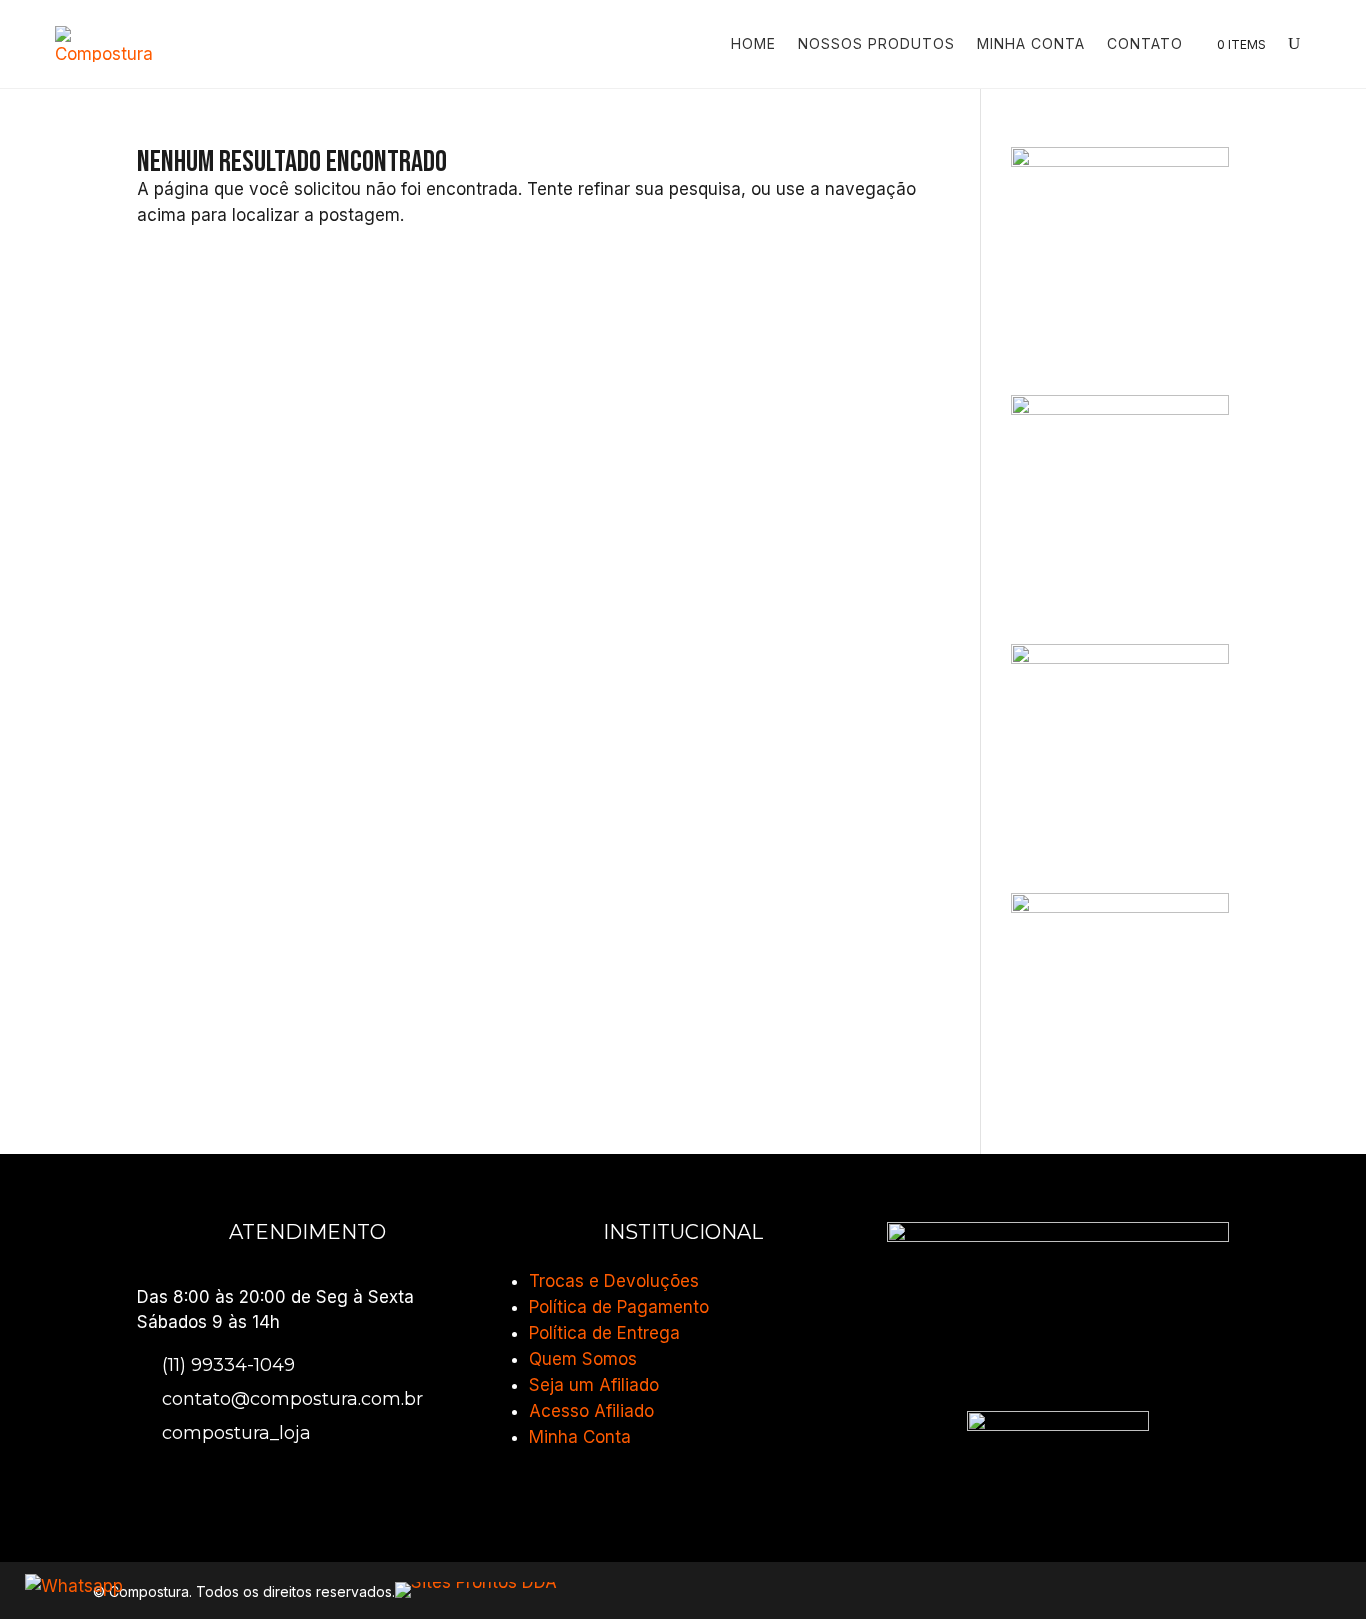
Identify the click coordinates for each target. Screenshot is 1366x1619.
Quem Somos (583, 1359)
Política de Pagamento (619, 1307)
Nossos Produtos (876, 43)
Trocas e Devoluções (614, 1281)
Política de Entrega (604, 1333)
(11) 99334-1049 (228, 1365)
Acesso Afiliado (591, 1411)
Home (753, 43)
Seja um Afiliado (594, 1385)
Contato (1145, 43)
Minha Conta (1031, 43)
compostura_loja (236, 1433)
